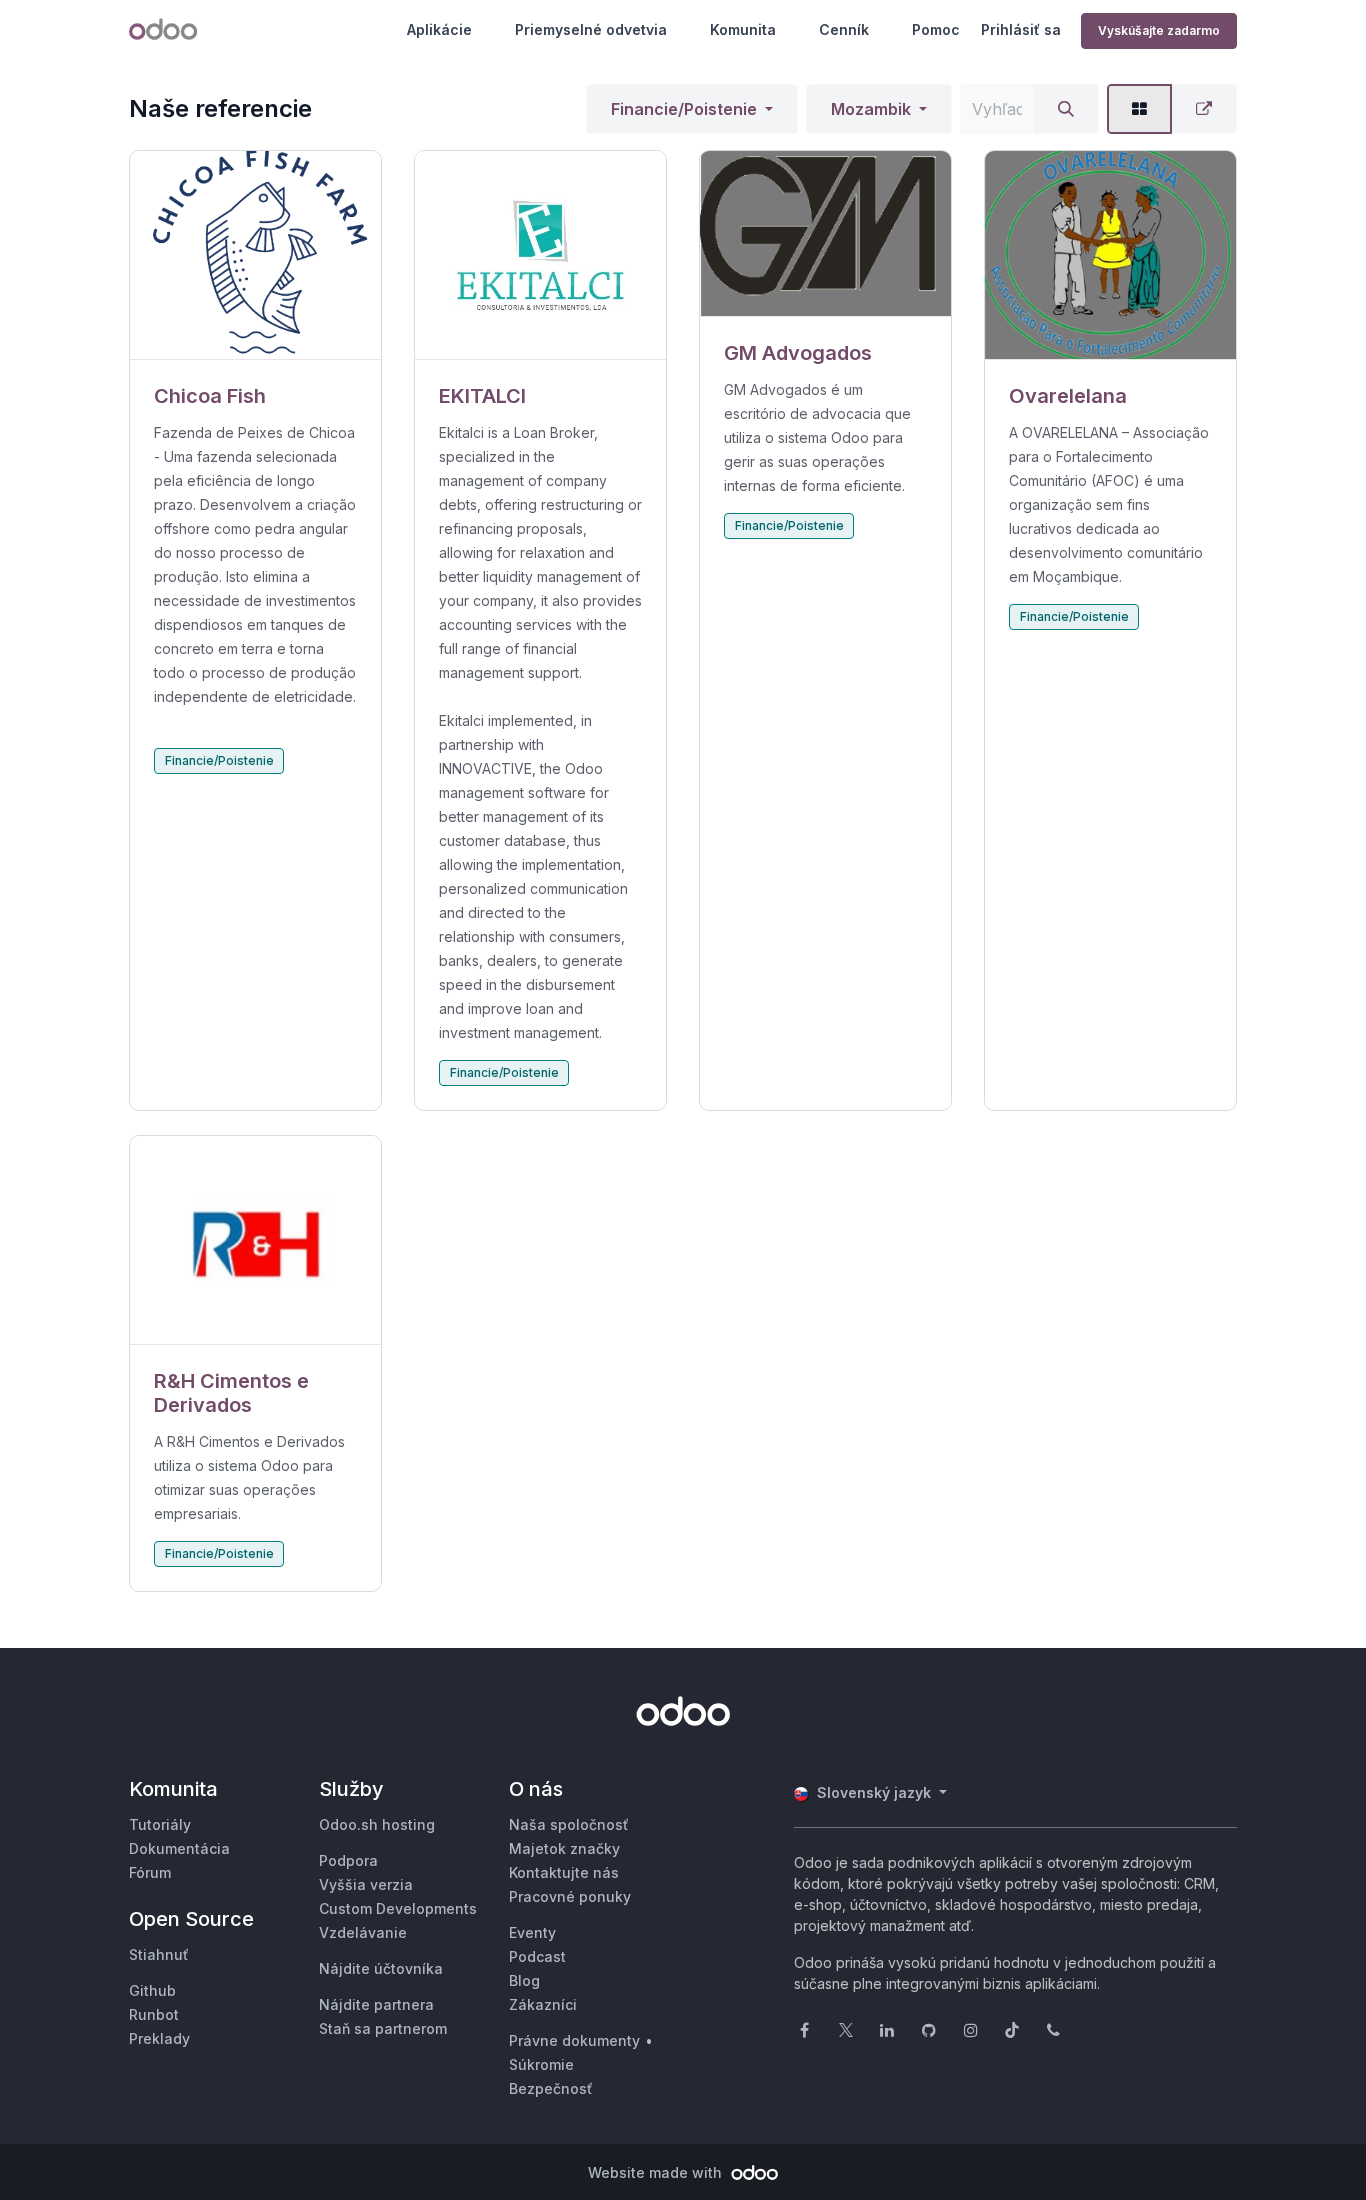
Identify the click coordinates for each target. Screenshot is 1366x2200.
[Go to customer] (255, 255)
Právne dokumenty (574, 2040)
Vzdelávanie (363, 1932)
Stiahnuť (159, 1954)
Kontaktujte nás (564, 1872)
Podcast (537, 1956)
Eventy (532, 1932)
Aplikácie (439, 29)
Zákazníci (543, 2004)
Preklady (159, 2038)
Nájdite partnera (376, 2004)
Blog (524, 1980)
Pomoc (936, 29)
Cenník (844, 29)
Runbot (154, 2014)
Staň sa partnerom (383, 2028)
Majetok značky (564, 1848)
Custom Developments (398, 1908)
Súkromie (541, 2064)
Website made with (657, 2172)
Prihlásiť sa (1021, 29)
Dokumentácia (179, 1848)
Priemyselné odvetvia (591, 29)
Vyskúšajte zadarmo (1159, 30)
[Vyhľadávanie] (1066, 109)
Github (152, 1990)
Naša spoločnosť (569, 1824)
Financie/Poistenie (684, 109)
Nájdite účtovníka (381, 1968)
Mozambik (871, 109)
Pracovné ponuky (570, 1896)
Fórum (150, 1872)
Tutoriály (160, 1824)
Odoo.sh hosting (377, 1824)
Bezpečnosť (551, 2088)
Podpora (348, 1860)
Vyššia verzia (366, 1884)
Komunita (743, 29)
